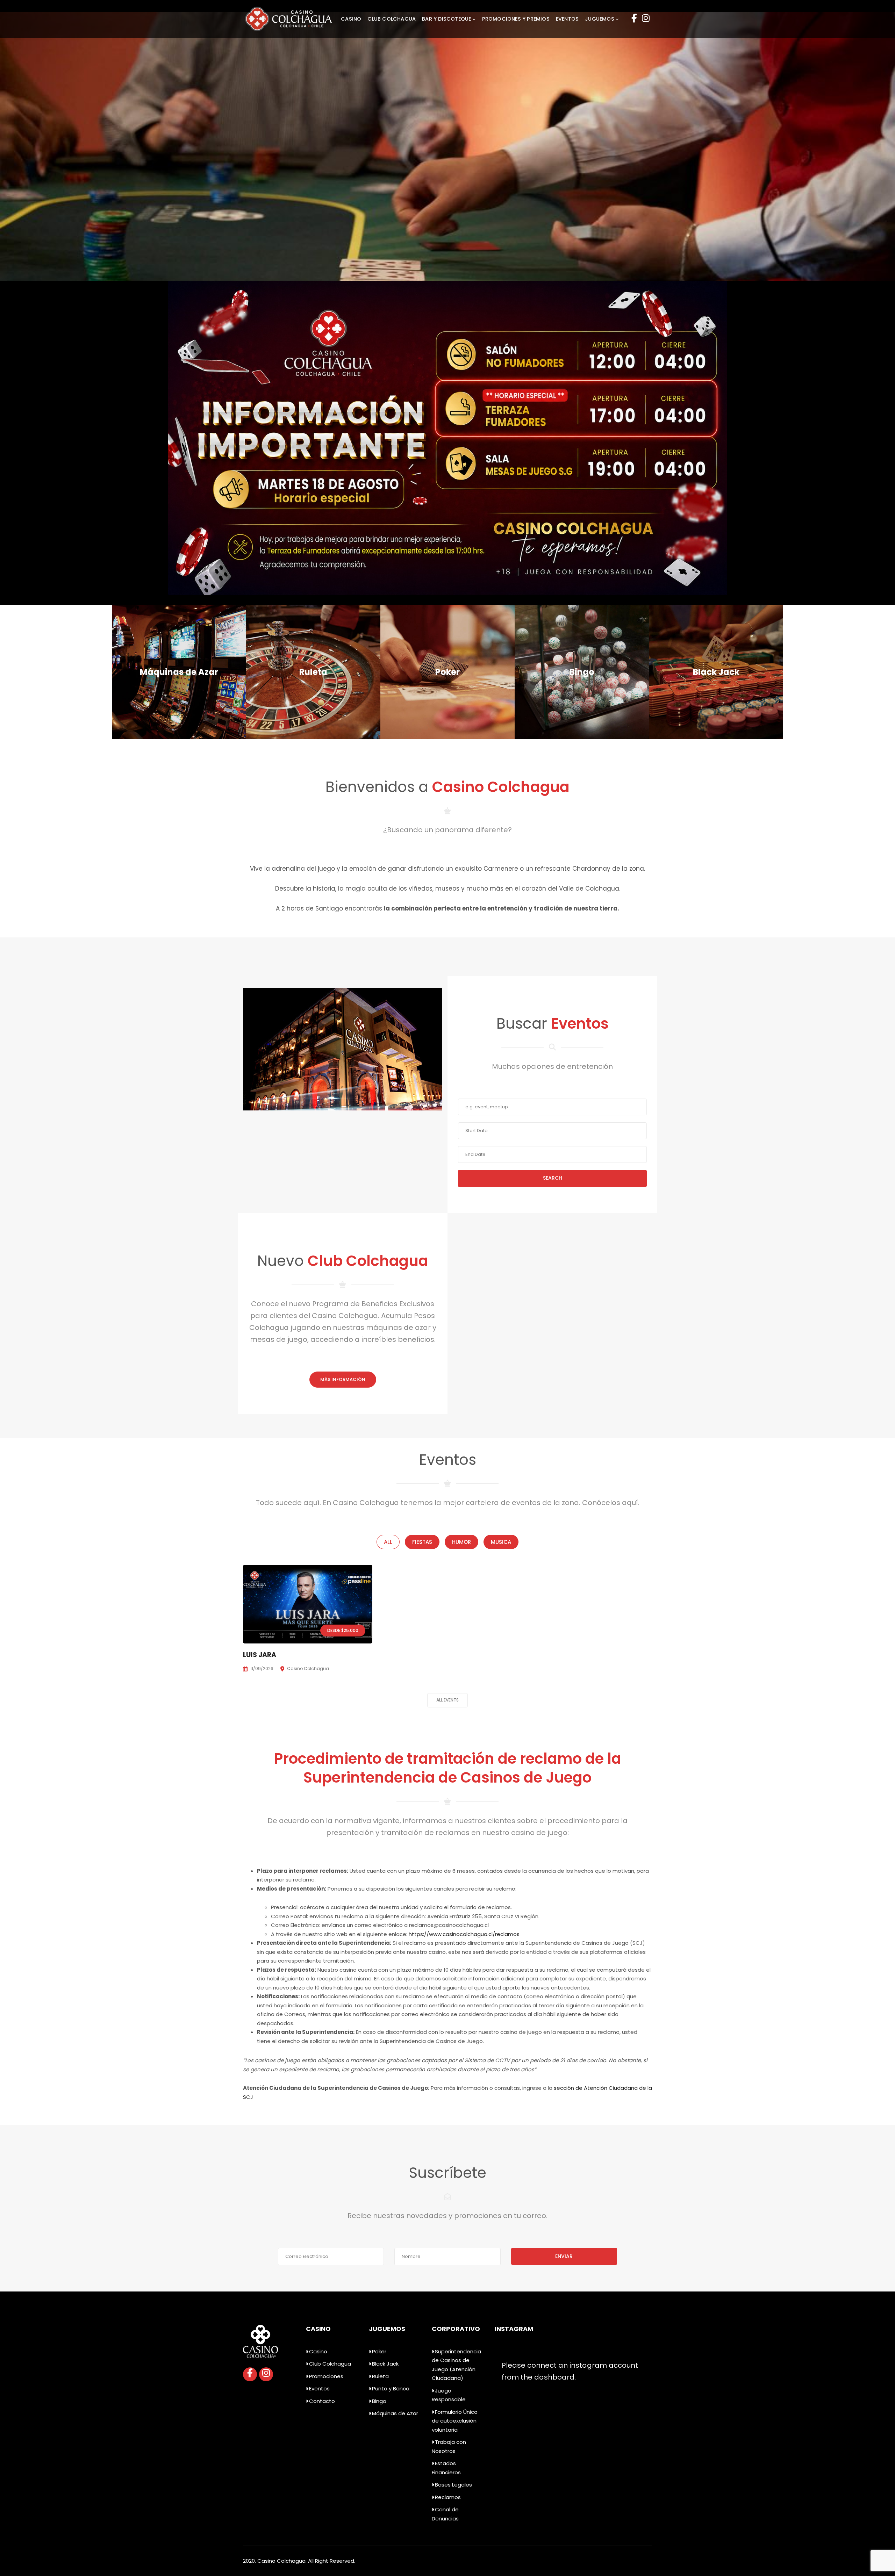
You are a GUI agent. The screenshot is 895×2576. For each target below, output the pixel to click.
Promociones (326, 2376)
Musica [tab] (501, 1542)
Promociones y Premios (516, 19)
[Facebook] (634, 19)
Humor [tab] (461, 1542)
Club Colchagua (392, 19)
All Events (447, 1700)
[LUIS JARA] (308, 1604)
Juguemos (600, 19)
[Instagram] (646, 19)
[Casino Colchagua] (288, 18)
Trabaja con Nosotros (449, 2447)
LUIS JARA (260, 1655)
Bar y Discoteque (446, 19)
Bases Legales (453, 2485)
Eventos (567, 19)
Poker (379, 2351)
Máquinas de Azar (395, 2413)
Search (553, 1178)
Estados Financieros (446, 2468)
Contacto (322, 2401)
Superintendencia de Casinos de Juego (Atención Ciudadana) (456, 2365)
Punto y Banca (391, 2388)
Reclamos (448, 2497)
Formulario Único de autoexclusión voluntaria (455, 2421)
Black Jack (385, 2364)
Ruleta (380, 2376)
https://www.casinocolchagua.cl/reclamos (464, 1934)
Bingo (379, 2401)
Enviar (564, 2256)
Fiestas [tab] (422, 1542)
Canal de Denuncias (445, 2514)
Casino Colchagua (308, 1668)
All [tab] (388, 1542)
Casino (351, 19)
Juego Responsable (449, 2395)
